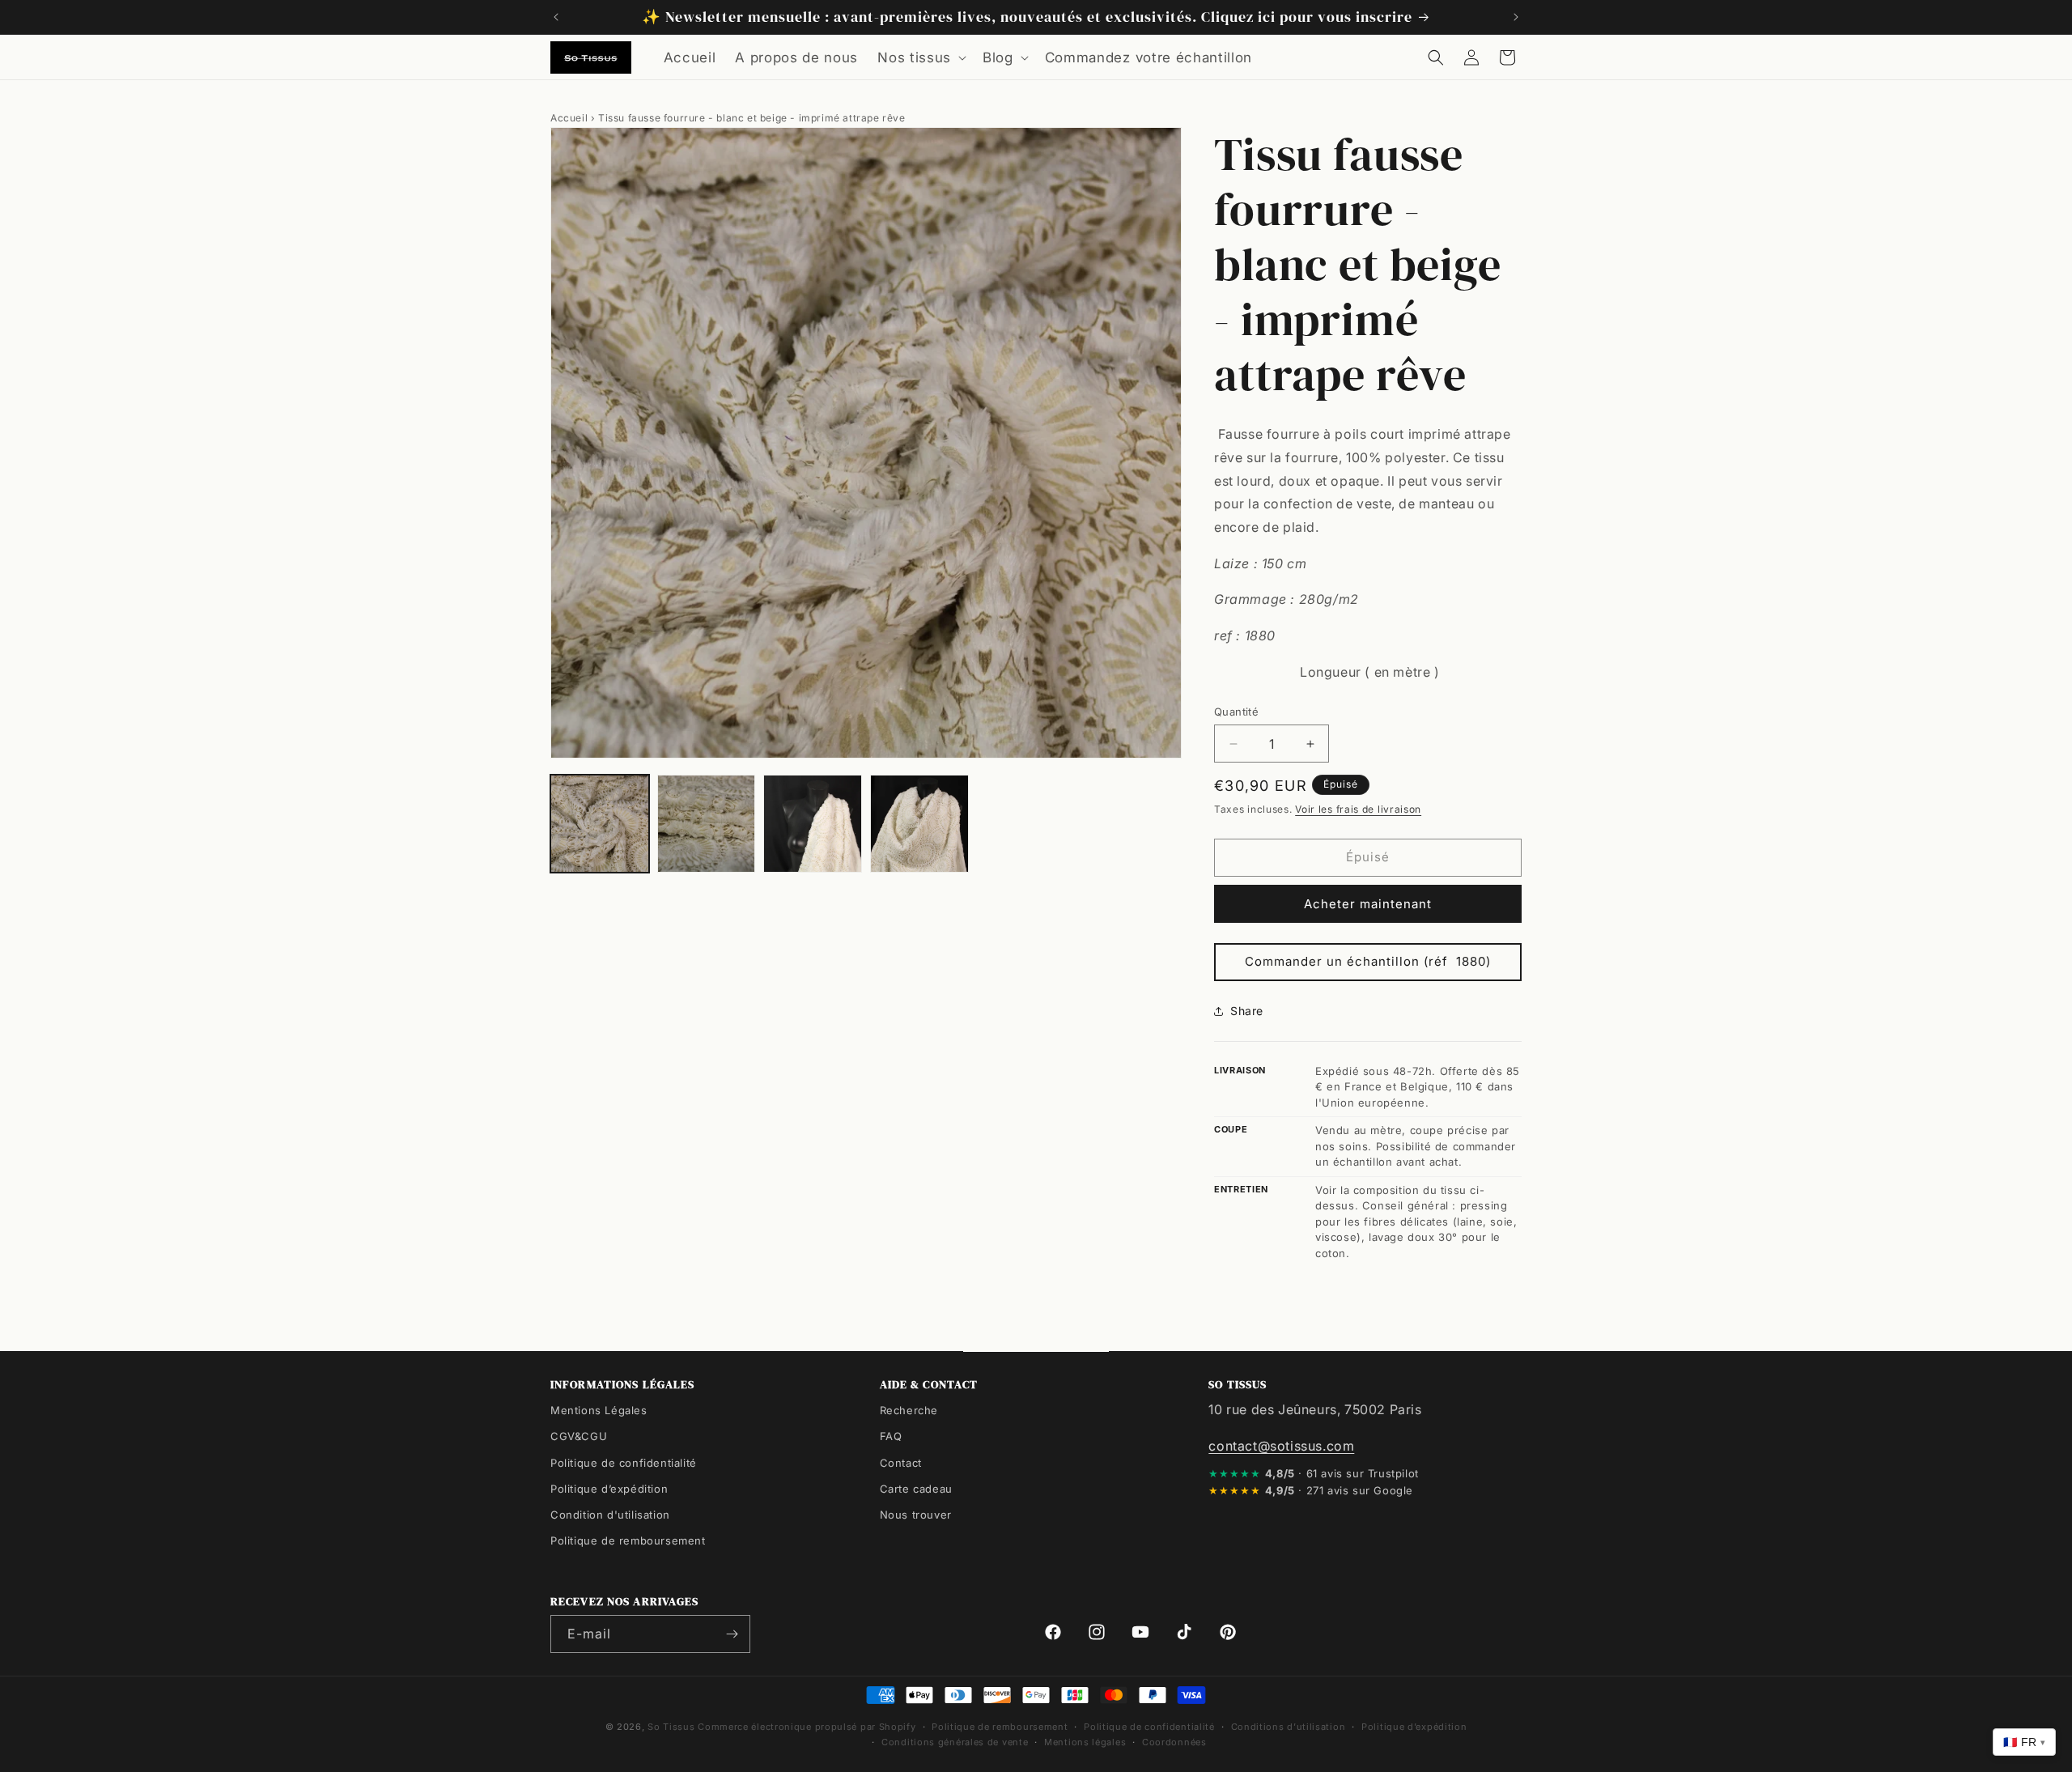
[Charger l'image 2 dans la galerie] (707, 824)
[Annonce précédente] (556, 17)
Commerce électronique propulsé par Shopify (807, 1727)
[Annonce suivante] (1516, 17)
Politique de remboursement (628, 1540)
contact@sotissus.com (1281, 1445)
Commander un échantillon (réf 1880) (1368, 961)
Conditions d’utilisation (1289, 1727)
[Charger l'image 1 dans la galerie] (600, 824)
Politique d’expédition (609, 1488)
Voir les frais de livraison (1358, 809)
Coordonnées (1174, 1741)
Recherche (909, 1410)
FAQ (891, 1436)
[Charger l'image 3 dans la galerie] (813, 824)
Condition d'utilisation (610, 1514)
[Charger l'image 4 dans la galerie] (919, 824)
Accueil (569, 118)
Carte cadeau (916, 1488)
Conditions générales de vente (955, 1741)
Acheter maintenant (1368, 904)
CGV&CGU (579, 1436)
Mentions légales (1085, 1741)
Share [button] (1247, 1011)
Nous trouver (916, 1514)
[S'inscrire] (732, 1634)
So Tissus (673, 1727)
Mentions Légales (599, 1410)
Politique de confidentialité (624, 1462)
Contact (901, 1462)
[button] (920, 57)
